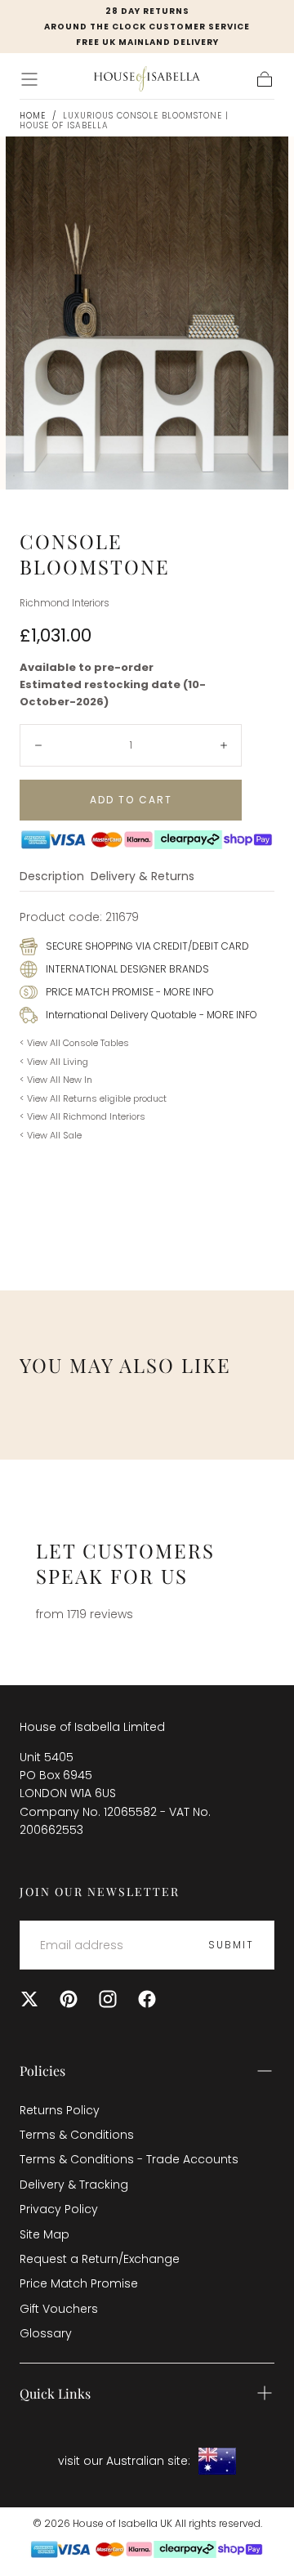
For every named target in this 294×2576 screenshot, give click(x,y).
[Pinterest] (69, 1999)
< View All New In (56, 1080)
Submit (231, 1945)
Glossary (46, 2333)
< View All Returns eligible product (93, 1098)
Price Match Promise (79, 2283)
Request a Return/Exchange (100, 2259)
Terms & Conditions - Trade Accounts (129, 2159)
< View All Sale (51, 1135)
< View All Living (54, 1062)
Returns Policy (60, 2110)
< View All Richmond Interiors (82, 1116)
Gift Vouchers (59, 2309)
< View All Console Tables (74, 1043)
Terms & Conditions (77, 2135)
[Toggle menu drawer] (29, 79)
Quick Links (55, 2393)
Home (33, 116)
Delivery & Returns (143, 877)
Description (52, 877)
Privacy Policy (59, 2209)
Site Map (45, 2234)
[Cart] (265, 79)
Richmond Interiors (65, 603)
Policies (42, 2071)
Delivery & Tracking (74, 2185)
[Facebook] (147, 1999)
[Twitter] (29, 1999)
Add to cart (131, 800)
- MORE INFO (184, 992)
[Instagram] (108, 1999)
